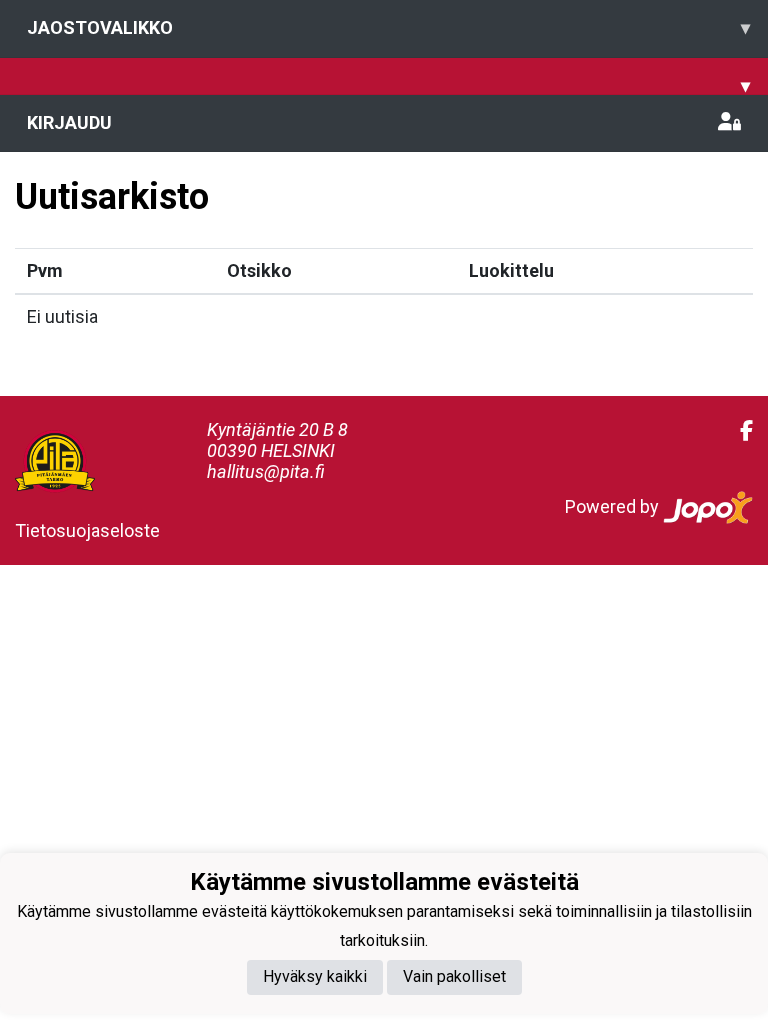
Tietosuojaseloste (87, 530)
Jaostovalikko (388, 27)
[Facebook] (738, 431)
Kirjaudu (69, 122)
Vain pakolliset (454, 976)
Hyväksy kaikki (315, 976)
